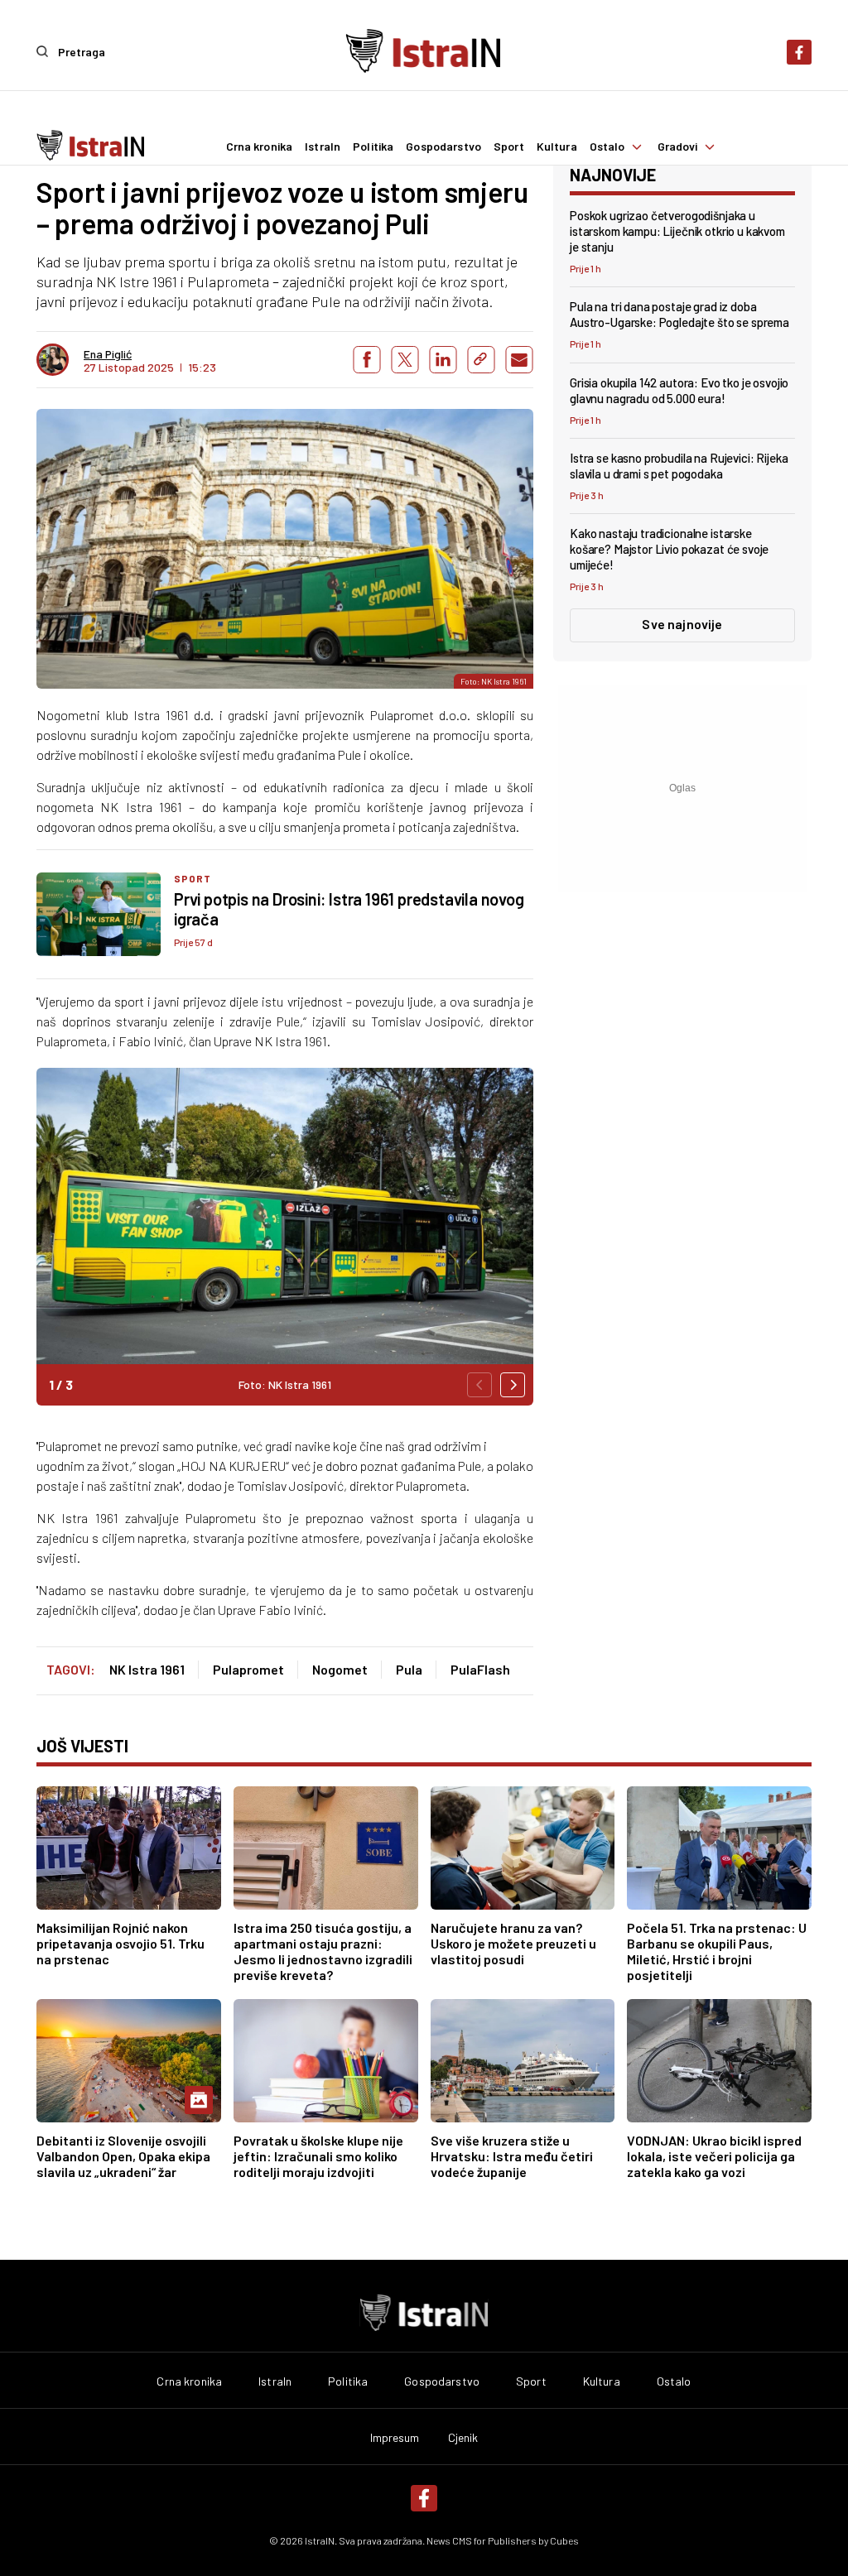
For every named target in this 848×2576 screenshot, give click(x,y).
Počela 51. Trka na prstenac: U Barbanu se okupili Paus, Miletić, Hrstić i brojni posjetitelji (717, 1951)
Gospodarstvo (443, 147)
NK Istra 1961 (147, 1669)
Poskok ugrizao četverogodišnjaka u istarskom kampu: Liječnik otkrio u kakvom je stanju (677, 231)
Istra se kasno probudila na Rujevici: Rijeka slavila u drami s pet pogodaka (679, 466)
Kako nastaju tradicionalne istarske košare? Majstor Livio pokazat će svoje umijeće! (669, 549)
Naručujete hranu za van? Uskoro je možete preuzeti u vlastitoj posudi (513, 1943)
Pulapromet (248, 1669)
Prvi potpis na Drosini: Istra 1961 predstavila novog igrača (349, 909)
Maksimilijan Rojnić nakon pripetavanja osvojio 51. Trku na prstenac (120, 1943)
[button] (513, 1385)
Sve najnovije (682, 624)
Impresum (395, 2438)
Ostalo (607, 147)
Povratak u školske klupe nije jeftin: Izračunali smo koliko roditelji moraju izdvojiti (318, 2156)
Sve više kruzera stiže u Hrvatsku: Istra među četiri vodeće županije (512, 2156)
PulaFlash (480, 1669)
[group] (285, 1237)
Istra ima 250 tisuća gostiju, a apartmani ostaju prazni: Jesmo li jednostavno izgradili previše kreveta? (323, 1951)
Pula (409, 1669)
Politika (373, 147)
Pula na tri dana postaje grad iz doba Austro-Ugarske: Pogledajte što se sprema (679, 314)
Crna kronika (260, 147)
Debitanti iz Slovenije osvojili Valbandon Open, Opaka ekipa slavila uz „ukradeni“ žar (123, 2156)
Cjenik (463, 2438)
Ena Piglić (108, 354)
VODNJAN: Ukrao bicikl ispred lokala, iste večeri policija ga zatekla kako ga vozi (714, 2156)
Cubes (564, 2540)
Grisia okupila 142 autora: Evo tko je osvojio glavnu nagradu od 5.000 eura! (679, 390)
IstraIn (323, 147)
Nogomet (340, 1669)
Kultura (557, 147)
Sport (509, 147)
